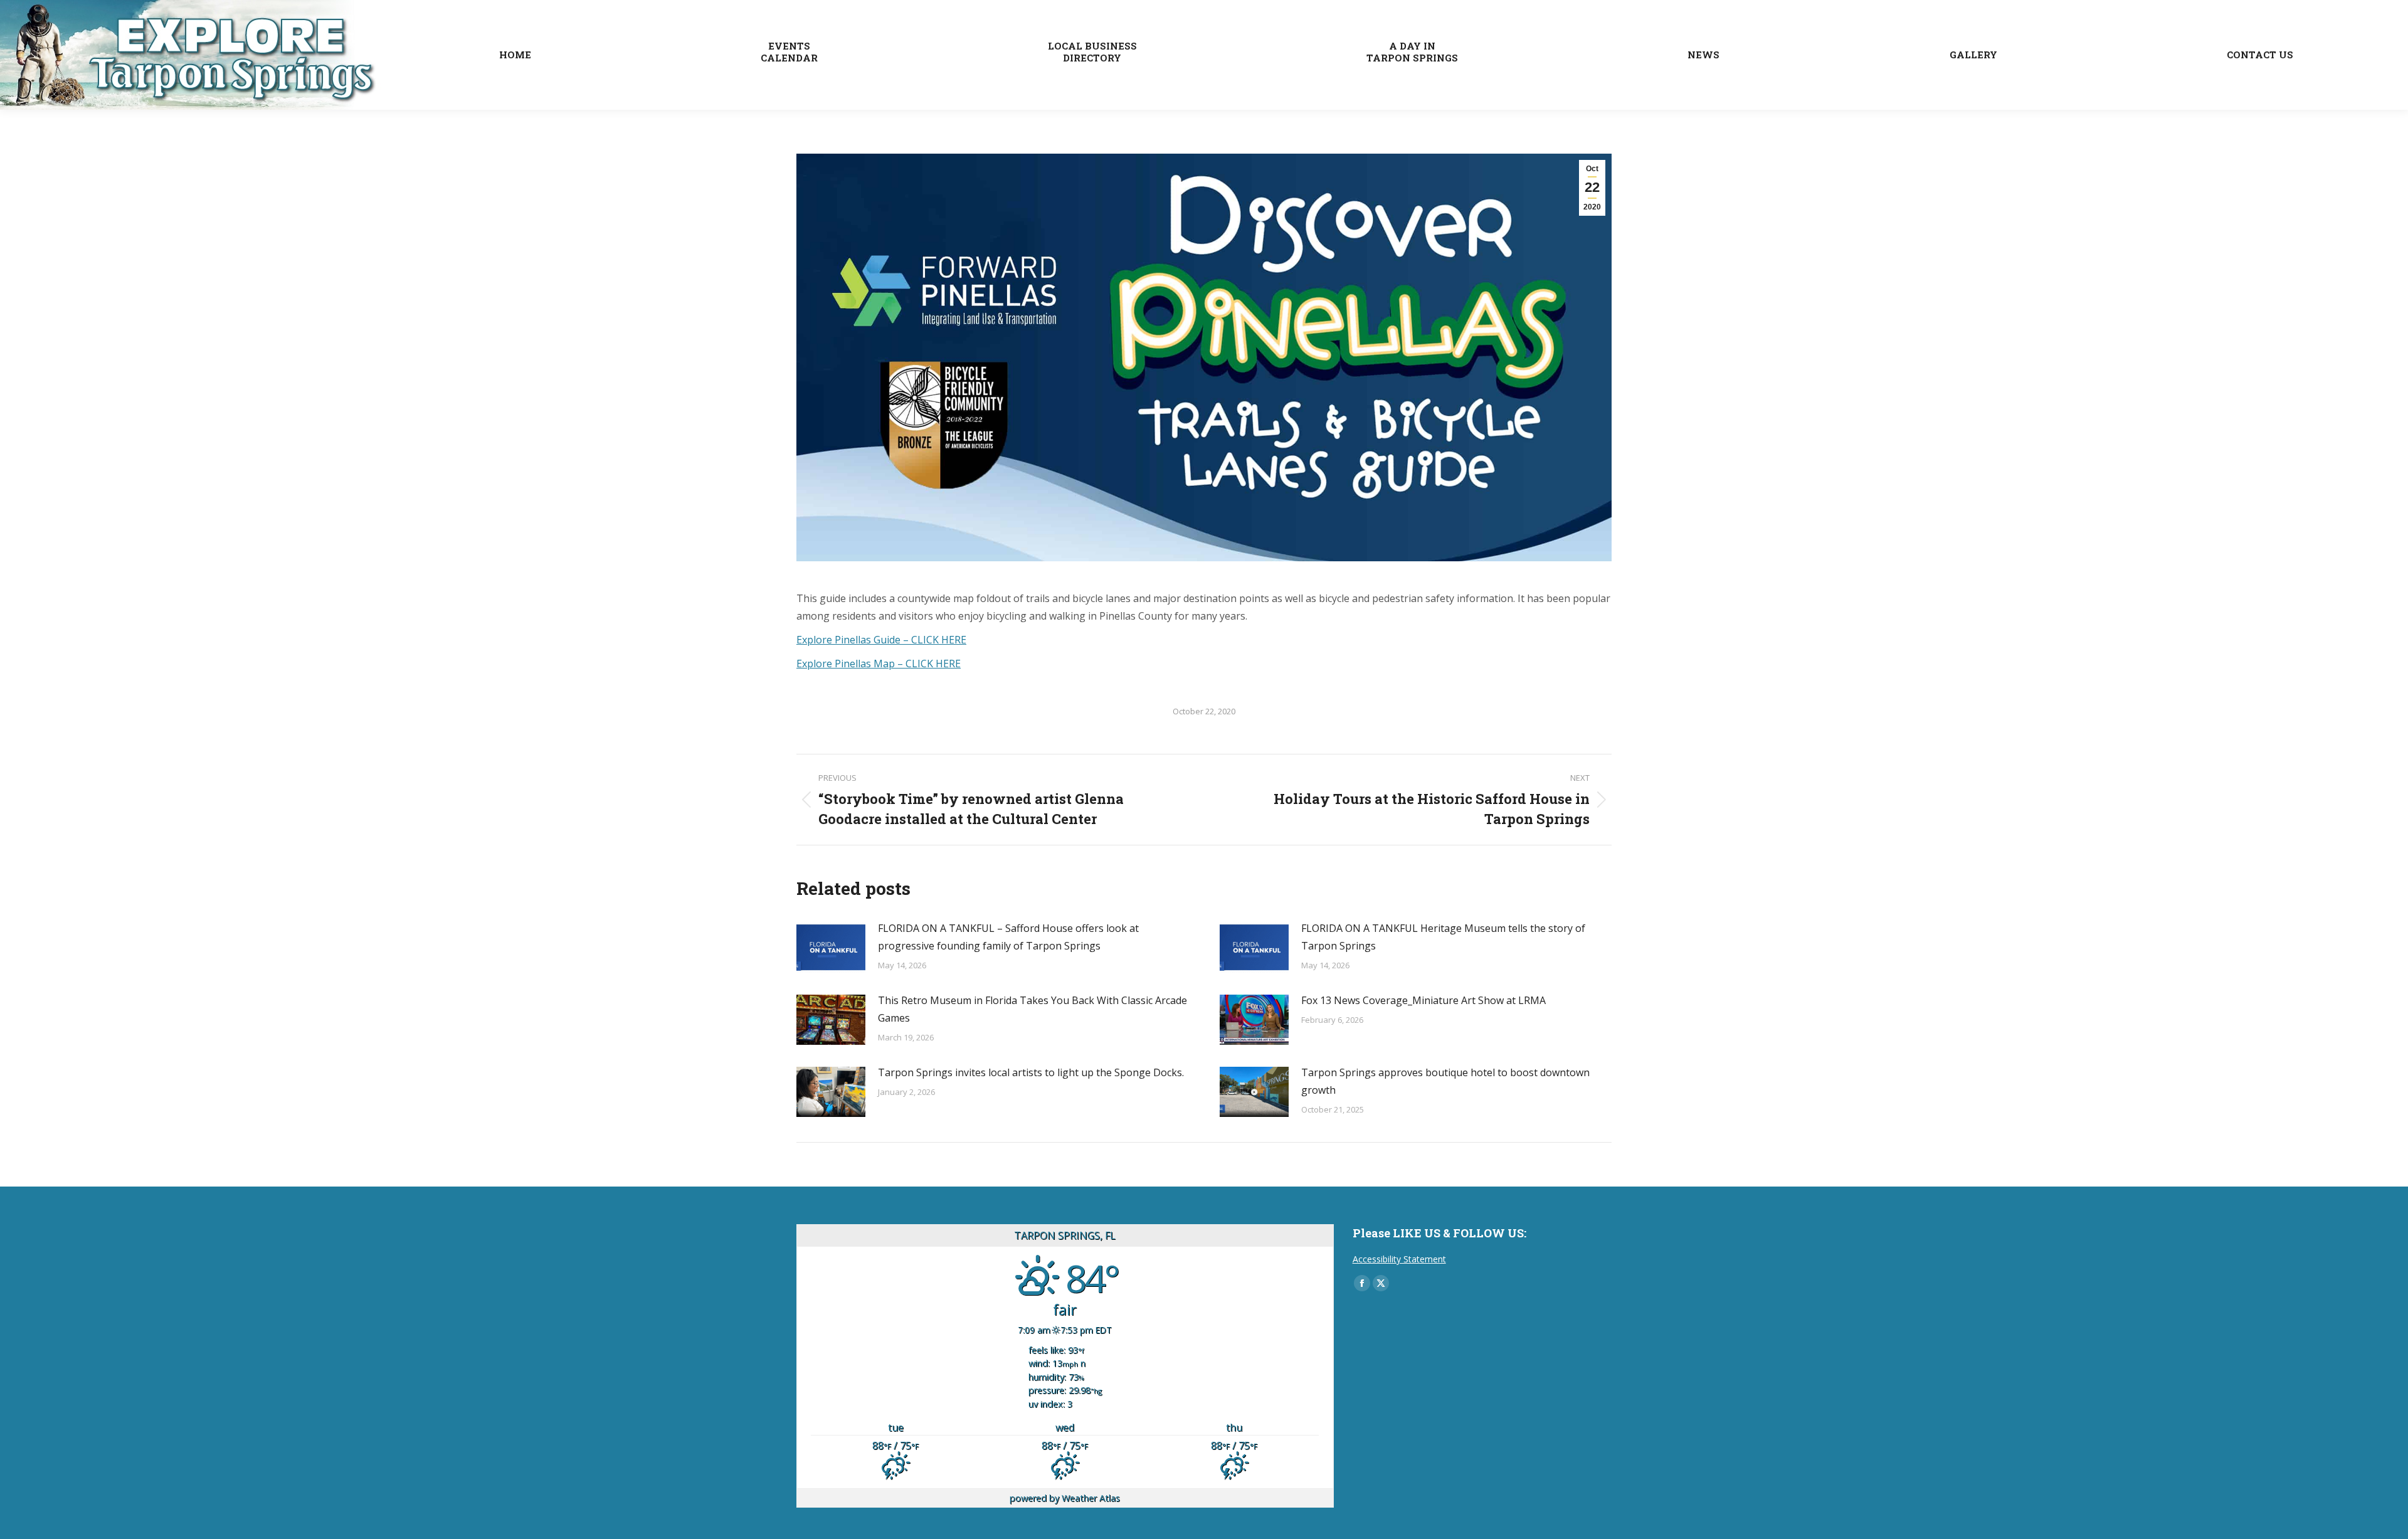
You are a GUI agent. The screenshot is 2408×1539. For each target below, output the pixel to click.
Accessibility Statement (1399, 1259)
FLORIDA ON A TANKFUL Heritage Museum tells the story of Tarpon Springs (1443, 937)
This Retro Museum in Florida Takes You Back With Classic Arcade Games (1032, 1009)
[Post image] (831, 948)
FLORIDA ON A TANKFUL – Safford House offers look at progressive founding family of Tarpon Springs (1008, 937)
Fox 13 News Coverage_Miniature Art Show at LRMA (1423, 1000)
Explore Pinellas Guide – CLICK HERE (881, 640)
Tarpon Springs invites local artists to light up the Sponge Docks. (1031, 1072)
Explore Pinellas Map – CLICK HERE (879, 664)
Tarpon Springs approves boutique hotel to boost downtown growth (1445, 1081)
